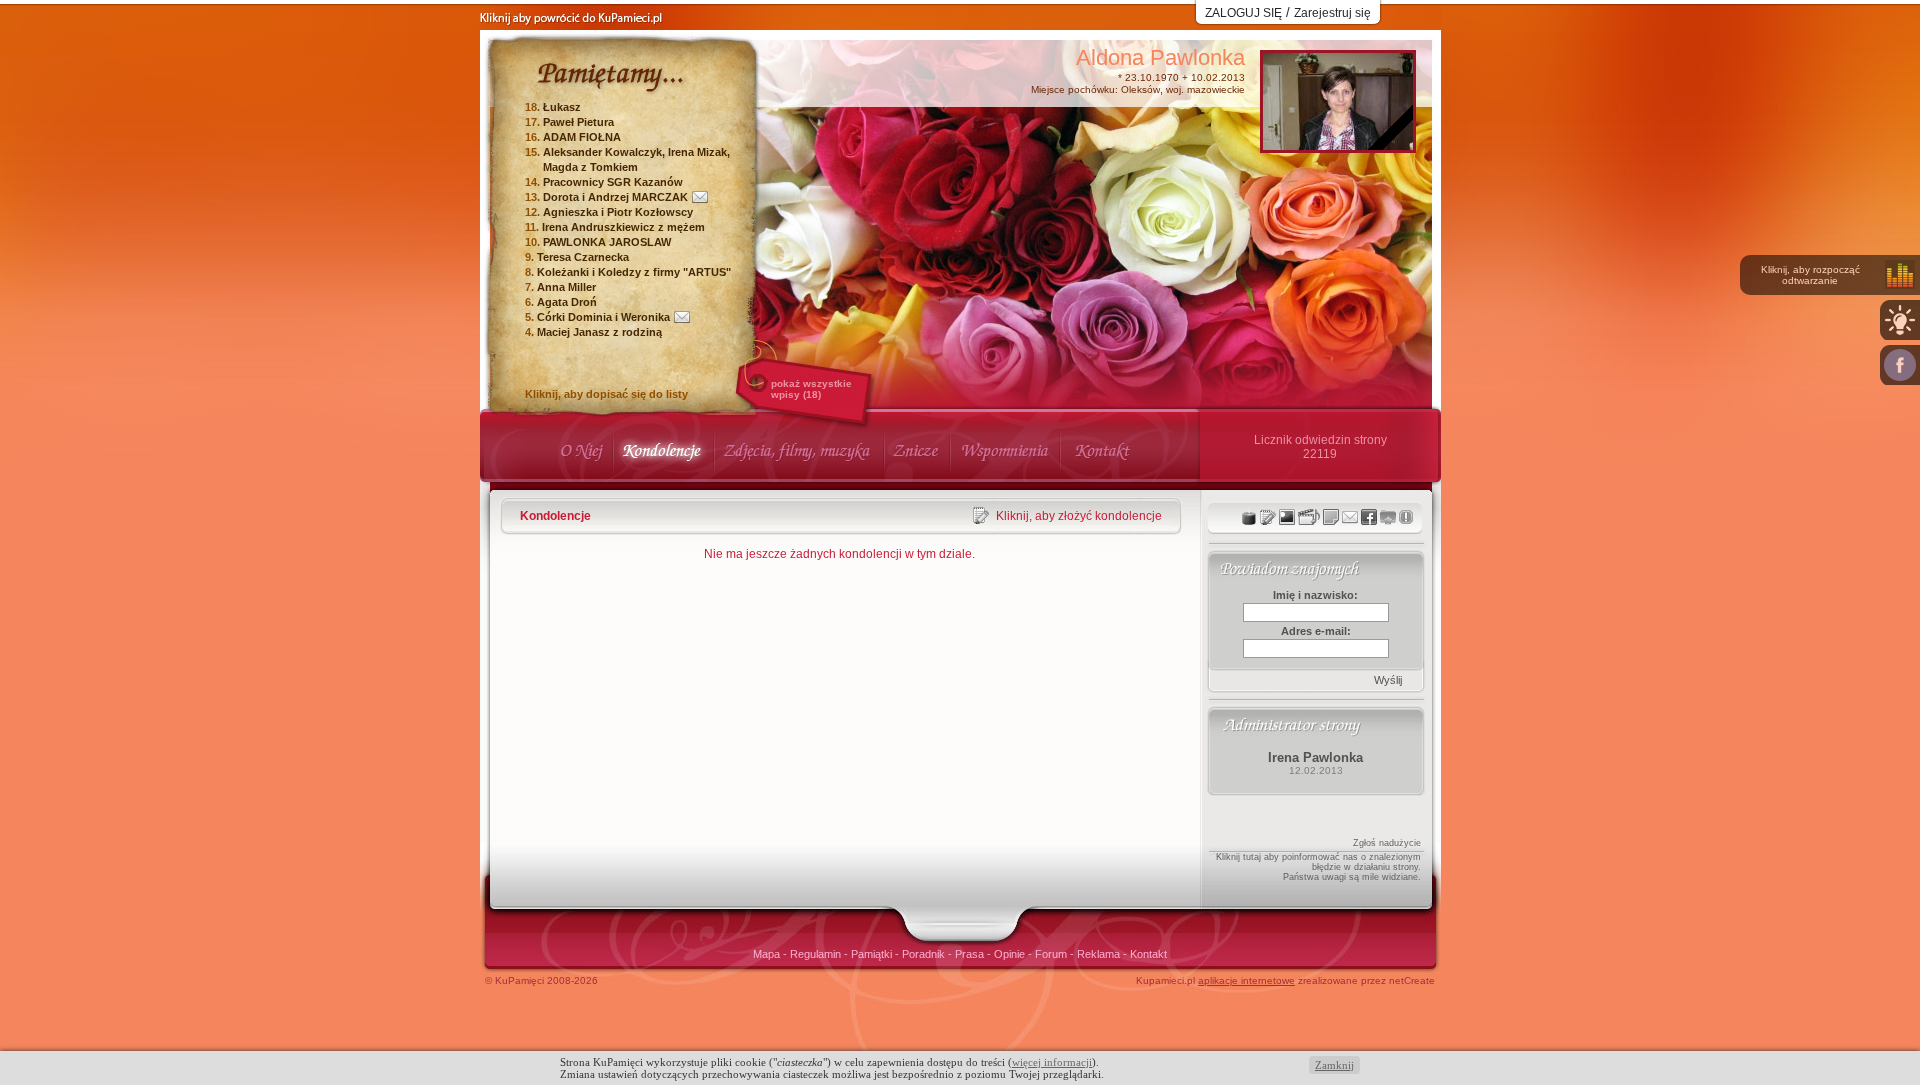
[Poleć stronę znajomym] (1900, 365)
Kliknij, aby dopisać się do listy (606, 394)
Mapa (768, 954)
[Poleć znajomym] (1369, 517)
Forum (1052, 954)
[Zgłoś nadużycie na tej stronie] (1406, 517)
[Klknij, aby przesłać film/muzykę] (1309, 517)
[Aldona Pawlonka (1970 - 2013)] (1338, 144)
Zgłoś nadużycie (1387, 843)
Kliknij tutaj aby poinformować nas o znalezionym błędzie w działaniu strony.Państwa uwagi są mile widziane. (1318, 867)
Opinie (1011, 954)
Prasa (971, 954)
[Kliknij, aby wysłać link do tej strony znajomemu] (1350, 517)
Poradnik (925, 954)
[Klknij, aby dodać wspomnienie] (1331, 517)
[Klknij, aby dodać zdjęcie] (1287, 517)
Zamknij (1334, 1065)
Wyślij (1388, 680)
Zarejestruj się (1332, 13)
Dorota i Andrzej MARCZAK (615, 197)
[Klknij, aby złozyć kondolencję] (1268, 517)
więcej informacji (1052, 1062)
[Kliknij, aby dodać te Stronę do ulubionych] (1388, 517)
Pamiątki (873, 954)
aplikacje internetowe (1246, 980)
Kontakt (1148, 954)
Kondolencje (555, 516)
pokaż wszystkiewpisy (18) (811, 389)
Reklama (1100, 954)
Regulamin (817, 954)
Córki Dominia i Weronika (603, 317)
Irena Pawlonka (1315, 757)
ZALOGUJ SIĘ (1243, 13)
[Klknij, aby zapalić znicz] (1249, 517)
